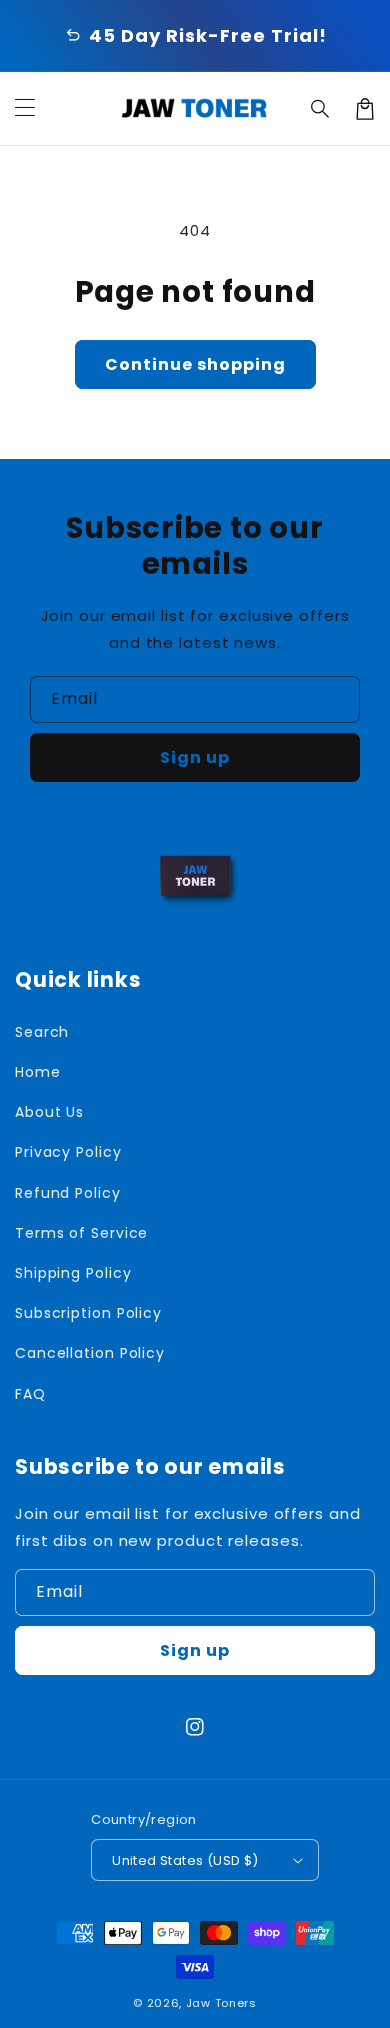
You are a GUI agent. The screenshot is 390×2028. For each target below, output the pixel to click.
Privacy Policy (68, 1152)
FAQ (30, 1394)
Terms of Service (81, 1233)
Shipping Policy (73, 1273)
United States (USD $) (185, 1860)
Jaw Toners (221, 2003)
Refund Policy (68, 1193)
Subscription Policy (88, 1313)
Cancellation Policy (90, 1353)
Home (38, 1072)
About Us (49, 1112)
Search (42, 1032)
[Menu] (25, 109)
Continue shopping (195, 364)
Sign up (195, 757)
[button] (321, 109)
